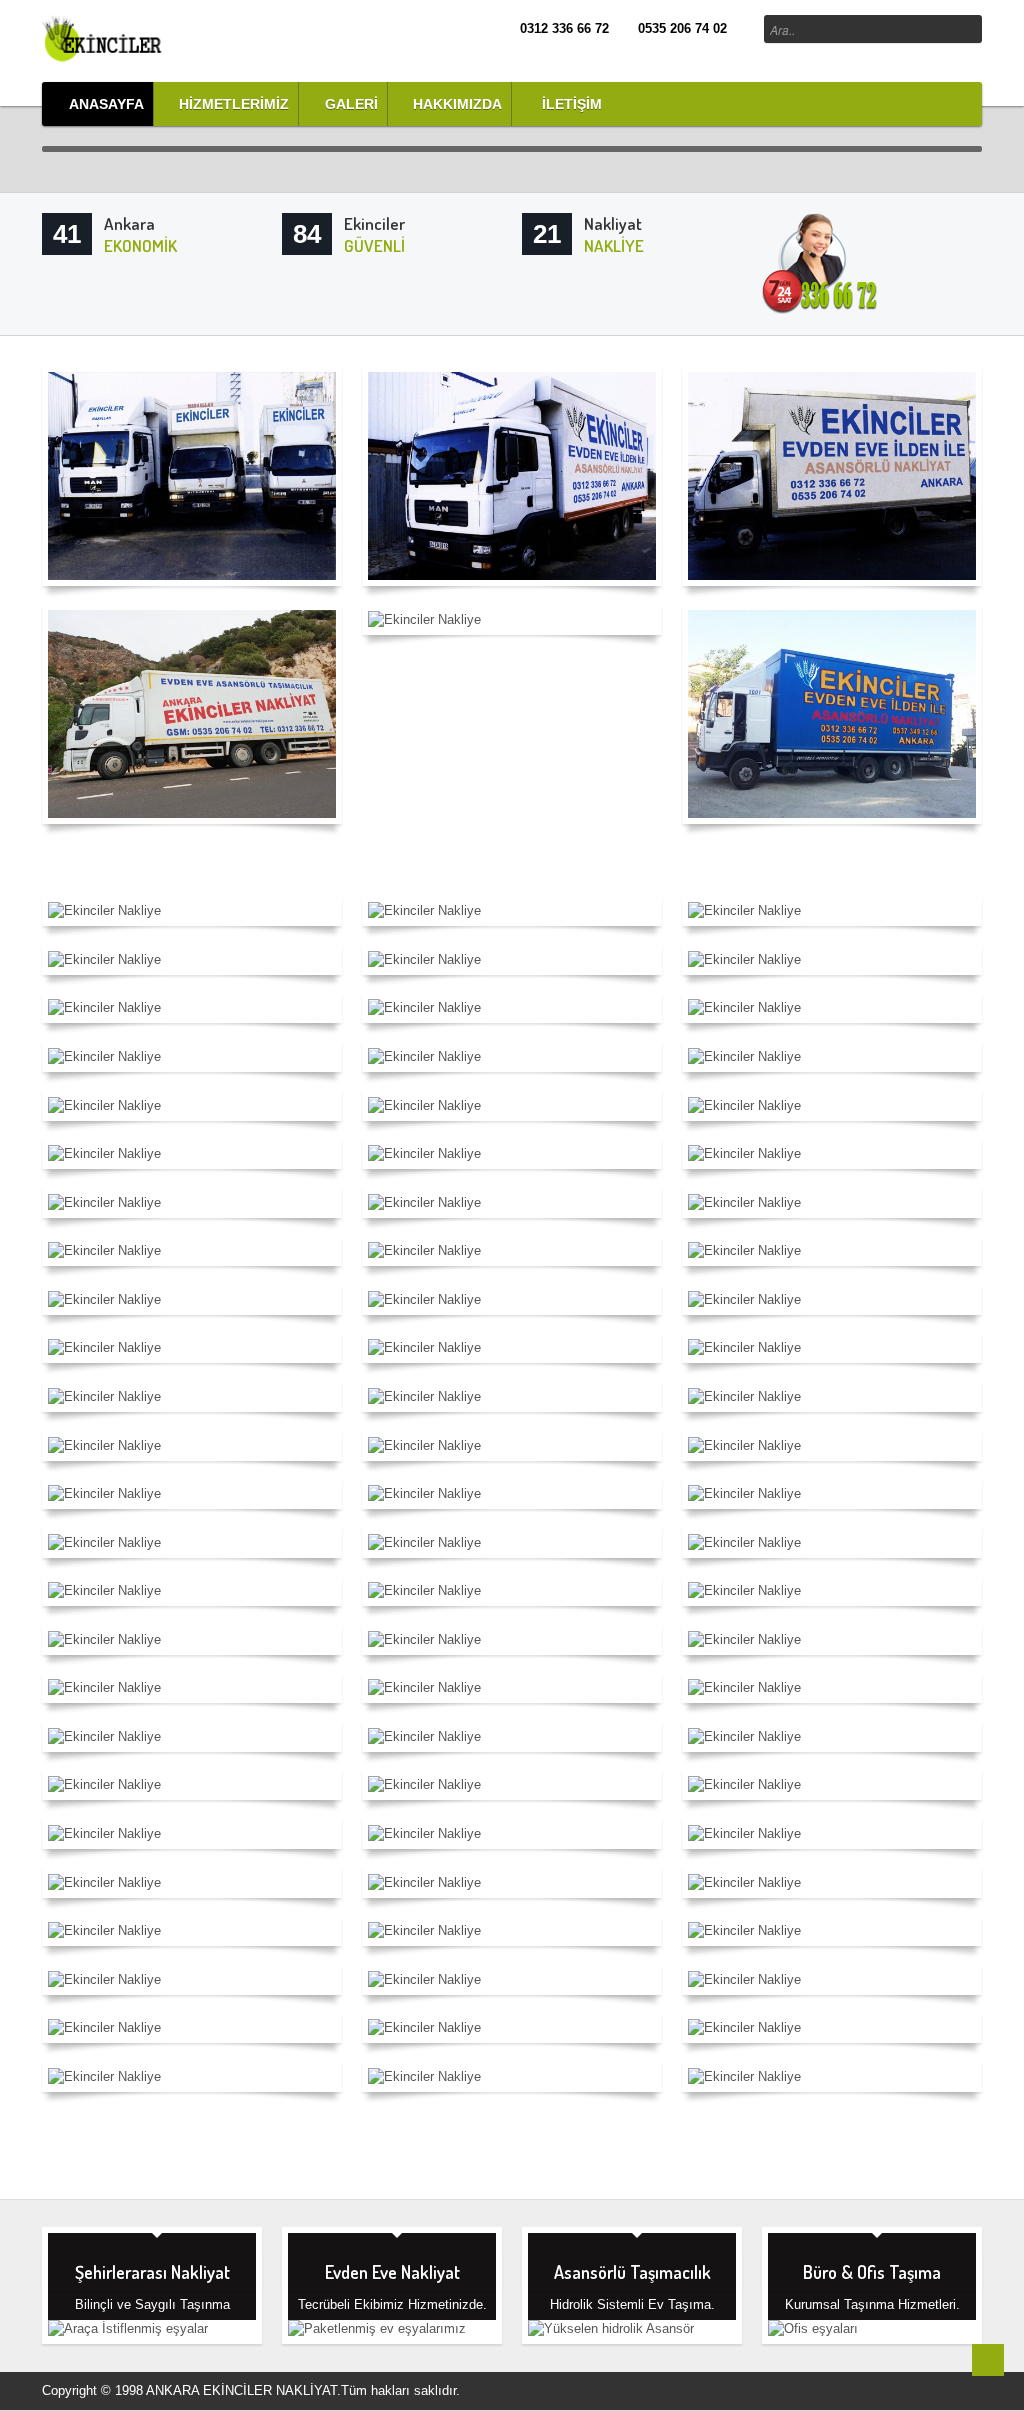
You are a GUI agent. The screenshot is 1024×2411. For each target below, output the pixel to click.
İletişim (570, 104)
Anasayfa (106, 104)
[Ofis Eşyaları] (850, 2335)
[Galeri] (125, 37)
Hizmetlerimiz (234, 104)
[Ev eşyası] (370, 2335)
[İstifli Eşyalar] (130, 2335)
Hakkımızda (457, 104)
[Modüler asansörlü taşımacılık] (610, 2335)
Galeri (351, 104)
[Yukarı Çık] (988, 2360)
